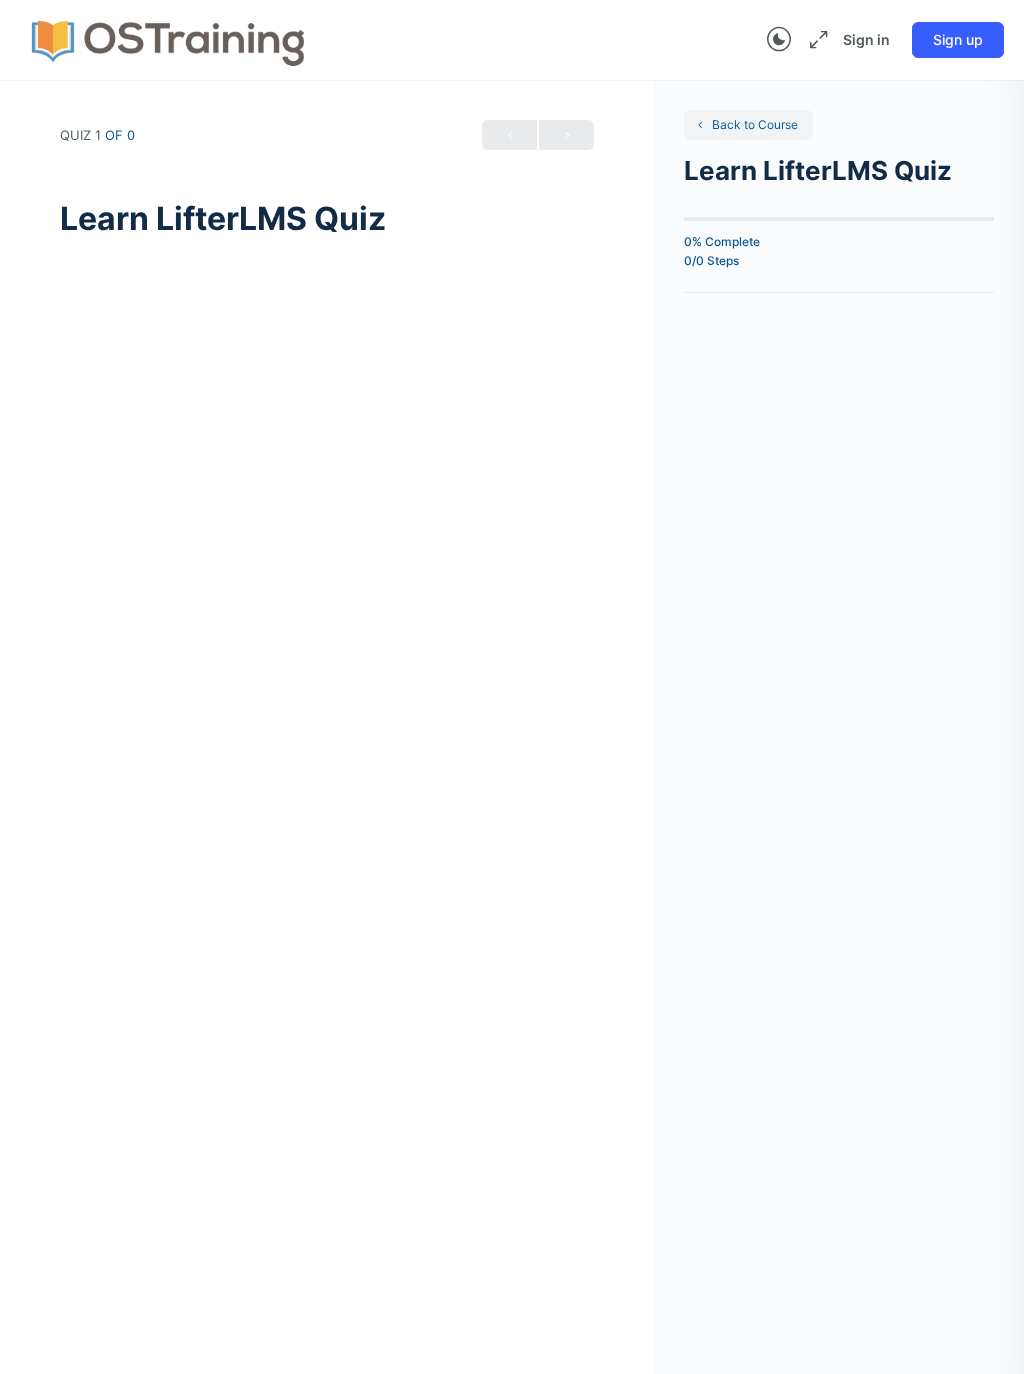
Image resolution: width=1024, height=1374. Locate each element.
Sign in (866, 39)
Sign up (958, 39)
